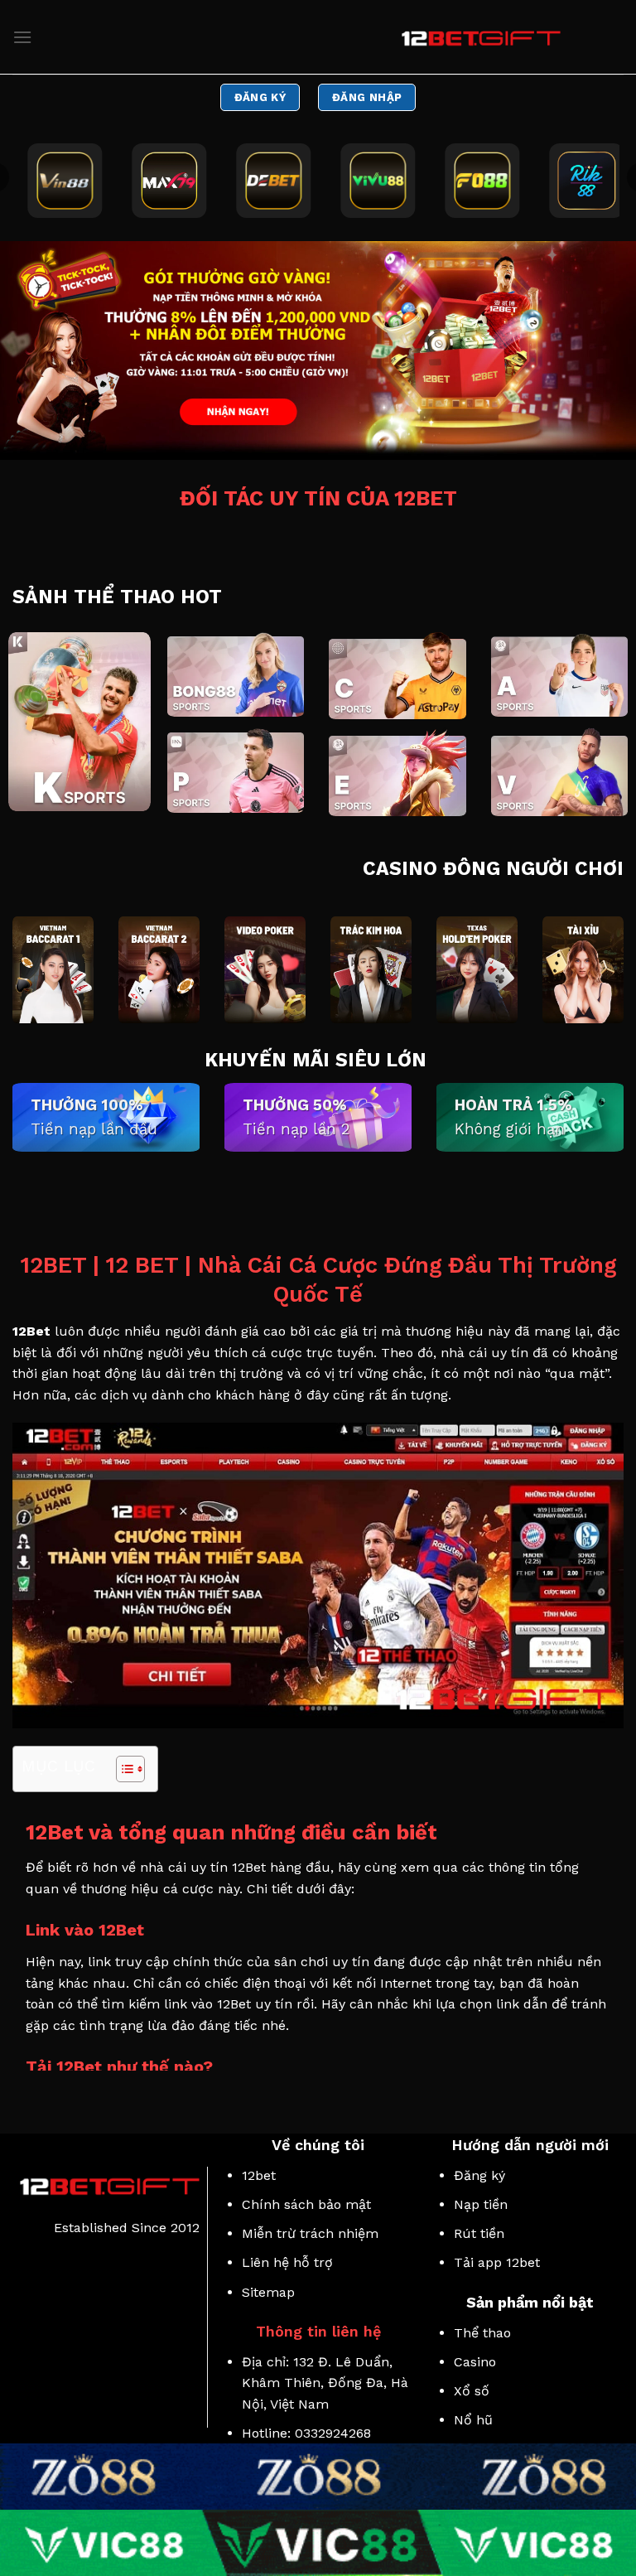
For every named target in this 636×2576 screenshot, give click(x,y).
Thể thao (482, 2333)
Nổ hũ (473, 2420)
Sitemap (268, 2292)
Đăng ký (479, 2175)
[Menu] (22, 37)
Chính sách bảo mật (306, 2204)
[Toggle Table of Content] (122, 1769)
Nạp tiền (481, 2204)
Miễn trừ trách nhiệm (310, 2233)
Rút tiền (479, 2233)
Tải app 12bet (497, 2262)
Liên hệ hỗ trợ (287, 2262)
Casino (475, 2362)
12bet (259, 2175)
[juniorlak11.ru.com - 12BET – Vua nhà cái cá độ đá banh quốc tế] (478, 37)
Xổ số (474, 2391)
